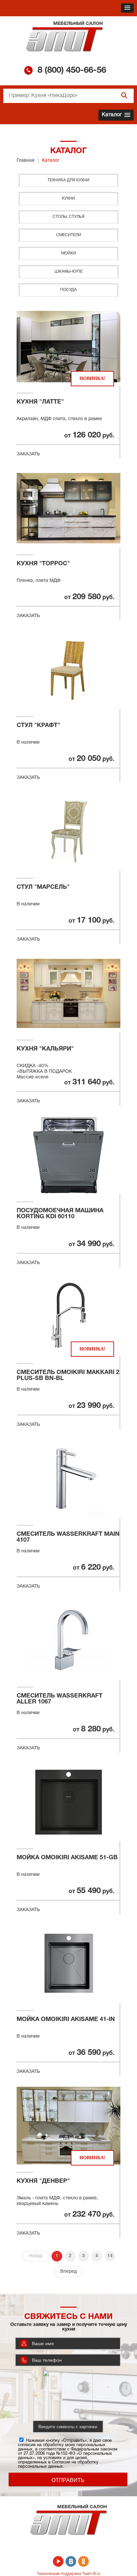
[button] (127, 8)
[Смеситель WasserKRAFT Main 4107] (68, 1479)
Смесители (69, 235)
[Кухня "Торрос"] (68, 508)
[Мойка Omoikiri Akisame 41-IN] (68, 1964)
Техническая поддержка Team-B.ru (69, 2574)
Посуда (68, 290)
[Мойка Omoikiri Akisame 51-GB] (68, 1802)
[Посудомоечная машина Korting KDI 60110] (68, 1155)
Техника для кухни (68, 180)
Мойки (69, 253)
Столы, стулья (68, 217)
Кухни (68, 198)
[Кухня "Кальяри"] (68, 993)
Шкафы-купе (68, 272)
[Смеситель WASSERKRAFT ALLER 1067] (68, 1640)
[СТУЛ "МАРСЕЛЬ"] (68, 832)
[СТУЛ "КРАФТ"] (68, 670)
